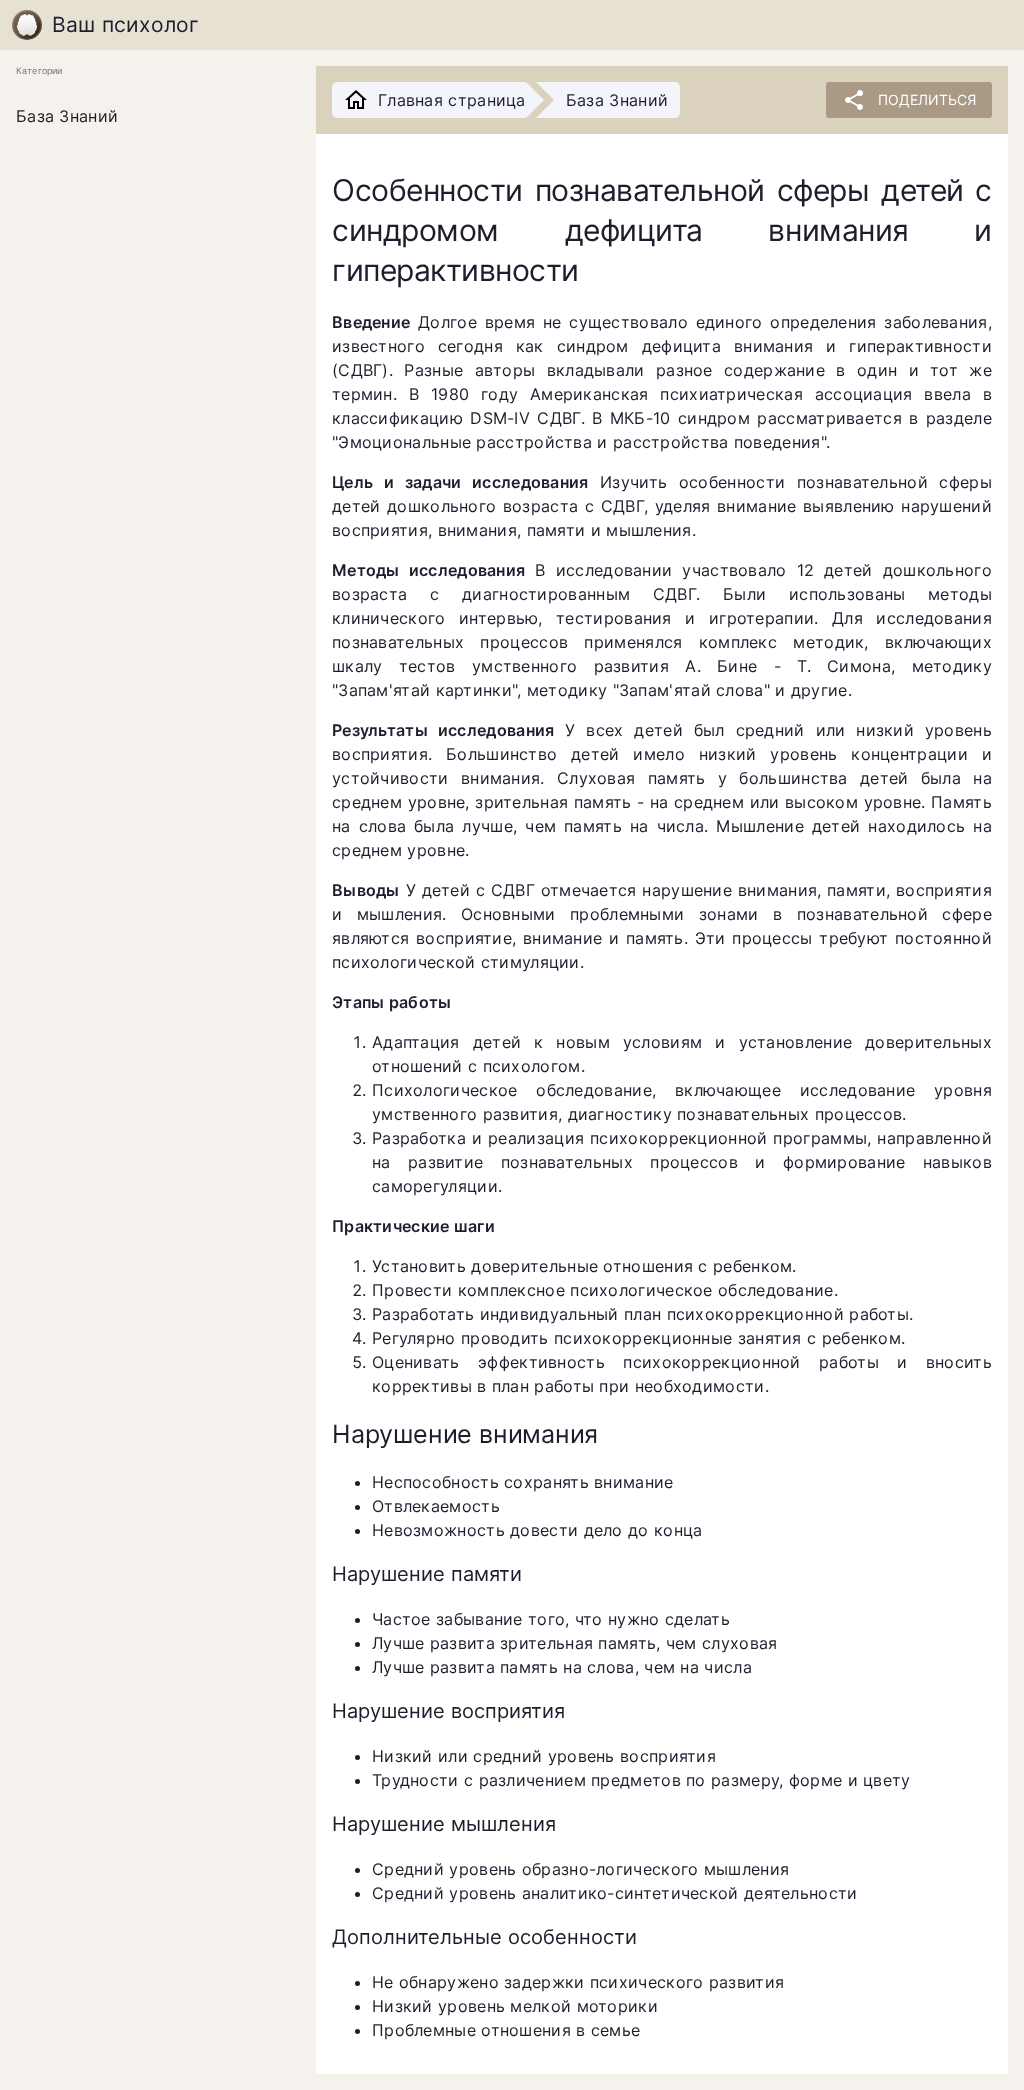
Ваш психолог (126, 24)
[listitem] (150, 117)
